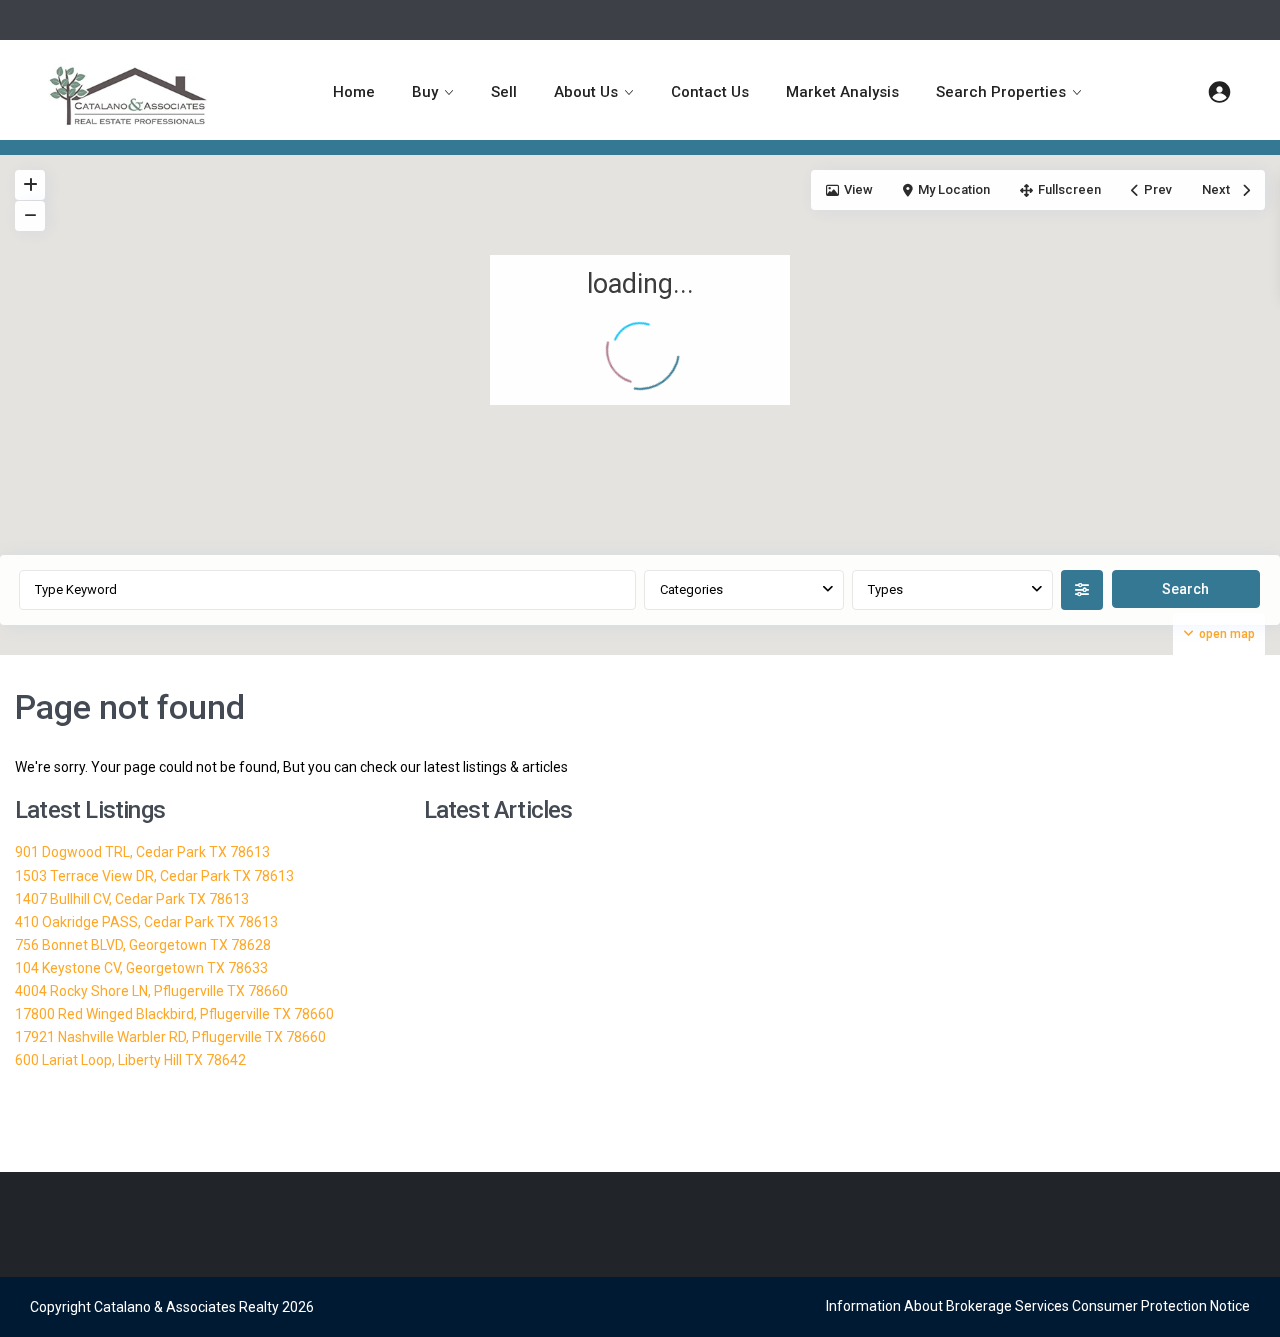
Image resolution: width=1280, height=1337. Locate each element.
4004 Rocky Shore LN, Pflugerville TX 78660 (151, 991)
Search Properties (1001, 92)
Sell (504, 92)
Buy (425, 92)
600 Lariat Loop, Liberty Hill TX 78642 (130, 1060)
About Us (586, 92)
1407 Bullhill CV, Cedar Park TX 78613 (132, 899)
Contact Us (710, 92)
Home (354, 92)
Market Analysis (842, 92)
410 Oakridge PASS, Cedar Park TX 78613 (146, 922)
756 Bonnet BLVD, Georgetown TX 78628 (143, 945)
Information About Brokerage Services (947, 1306)
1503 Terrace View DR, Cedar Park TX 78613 (154, 876)
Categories (691, 589)
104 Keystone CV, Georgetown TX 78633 (141, 968)
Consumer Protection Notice (1161, 1306)
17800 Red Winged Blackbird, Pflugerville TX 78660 (174, 1014)
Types (885, 589)
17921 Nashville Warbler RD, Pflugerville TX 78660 (170, 1037)
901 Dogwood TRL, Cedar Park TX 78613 (142, 852)
